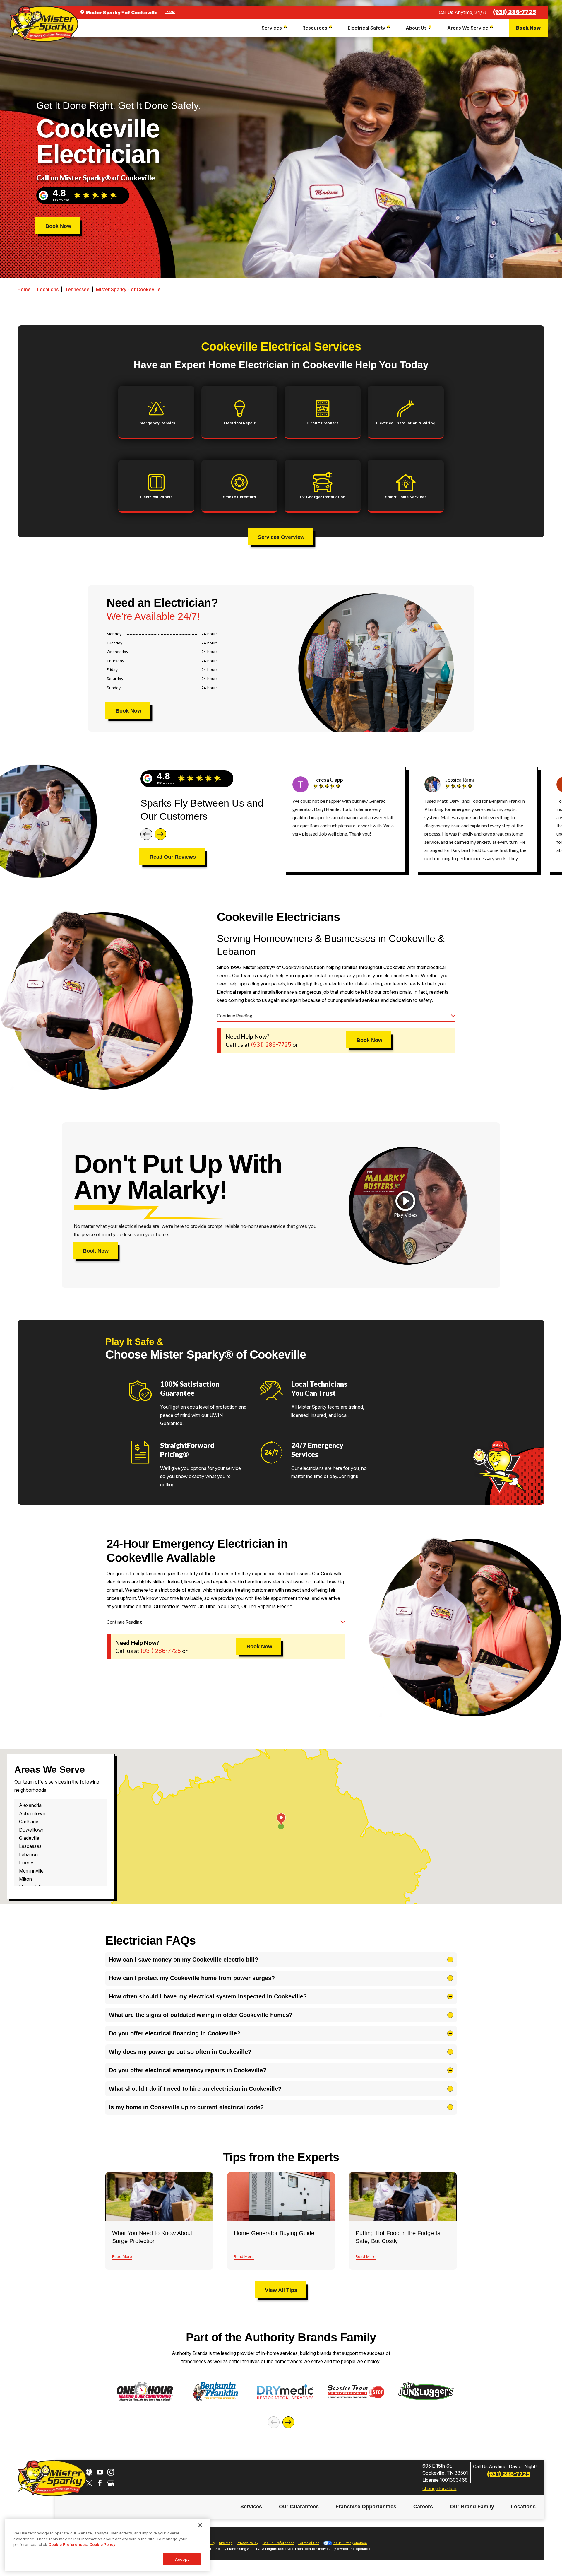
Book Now (528, 28)
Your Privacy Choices (350, 2543)
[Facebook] (100, 2483)
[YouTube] (100, 2472)
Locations (48, 289)
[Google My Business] (111, 2483)
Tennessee (77, 289)
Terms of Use (309, 2543)
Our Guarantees (299, 2507)
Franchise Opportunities (366, 2507)
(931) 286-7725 (514, 12)
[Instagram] (111, 2472)
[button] (405, 1205)
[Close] (200, 2525)
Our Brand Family (472, 2507)
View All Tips (281, 2290)
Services (251, 2507)
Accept (182, 2559)
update (170, 12)
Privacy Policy (247, 2543)
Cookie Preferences (68, 2544)
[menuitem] (275, 28)
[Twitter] (89, 2483)
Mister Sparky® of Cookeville (128, 289)
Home (24, 289)
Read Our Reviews (173, 857)
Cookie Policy (102, 2544)
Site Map (226, 2543)
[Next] (160, 834)
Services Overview (281, 537)
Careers (423, 2507)
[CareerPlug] (89, 2472)
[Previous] (146, 834)
